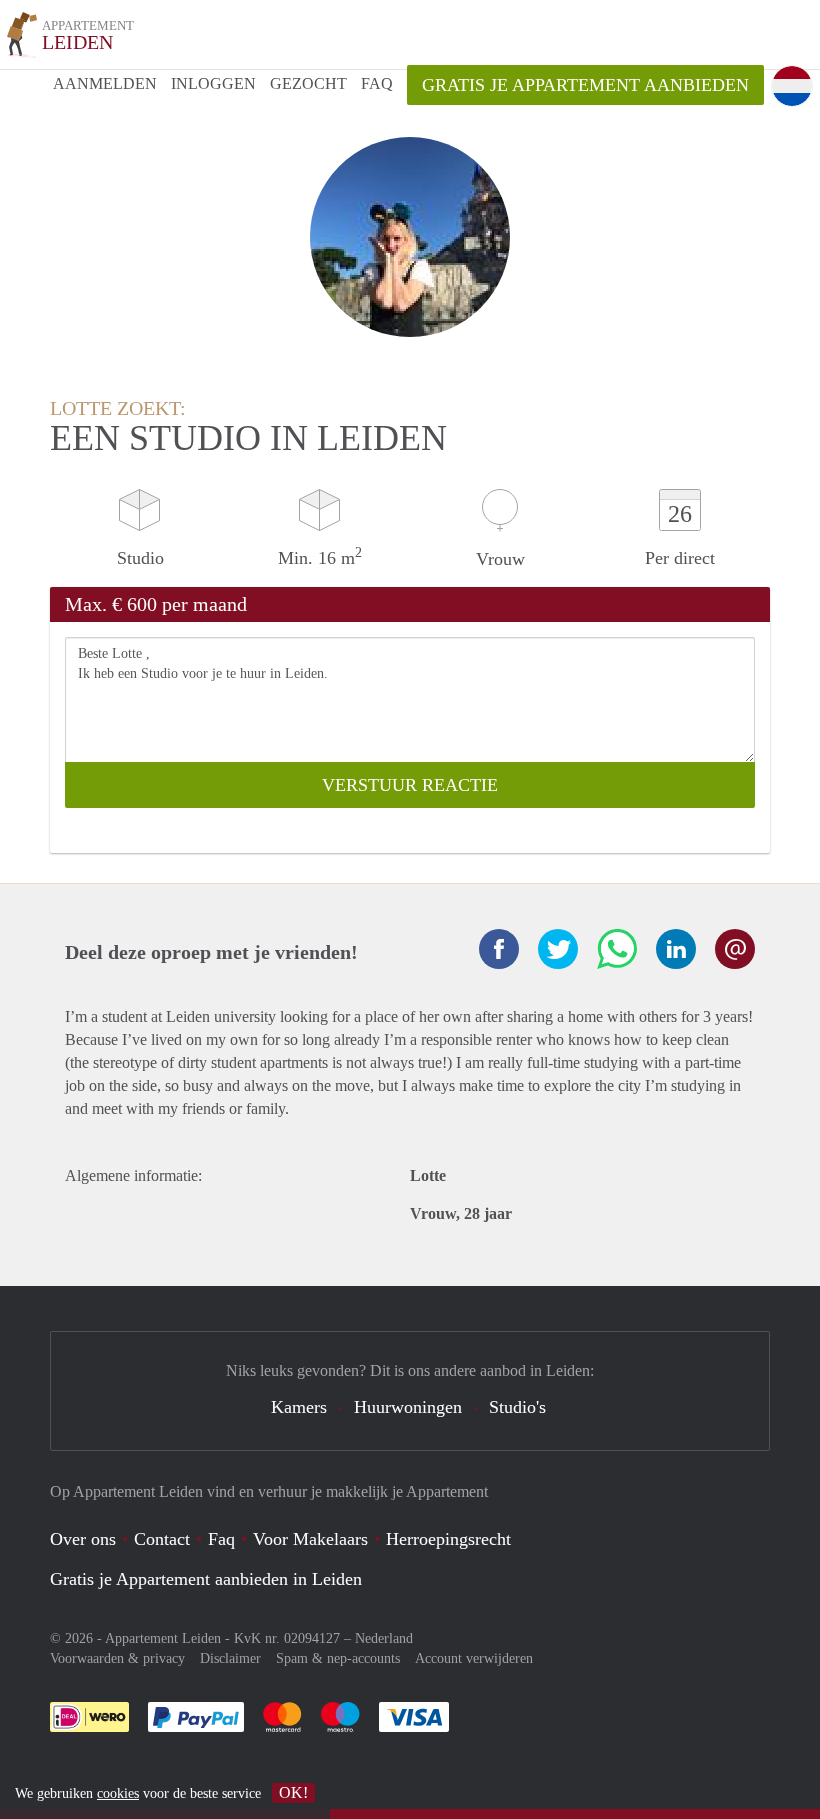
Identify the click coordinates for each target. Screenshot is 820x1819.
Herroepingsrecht (448, 1539)
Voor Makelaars (310, 1539)
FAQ (377, 83)
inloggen (213, 83)
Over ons (83, 1539)
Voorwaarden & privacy (117, 1658)
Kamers (299, 1407)
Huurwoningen (408, 1407)
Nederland (384, 1638)
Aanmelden (105, 83)
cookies (118, 1793)
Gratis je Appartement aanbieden (585, 85)
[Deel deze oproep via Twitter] (558, 949)
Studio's (517, 1407)
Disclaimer (230, 1658)
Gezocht (308, 83)
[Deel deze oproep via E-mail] (735, 949)
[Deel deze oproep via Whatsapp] (617, 949)
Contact (162, 1539)
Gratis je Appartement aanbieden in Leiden (206, 1579)
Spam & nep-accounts (338, 1658)
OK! (293, 1792)
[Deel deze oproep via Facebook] (499, 949)
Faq (221, 1539)
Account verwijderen (474, 1658)
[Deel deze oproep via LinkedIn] (676, 949)
